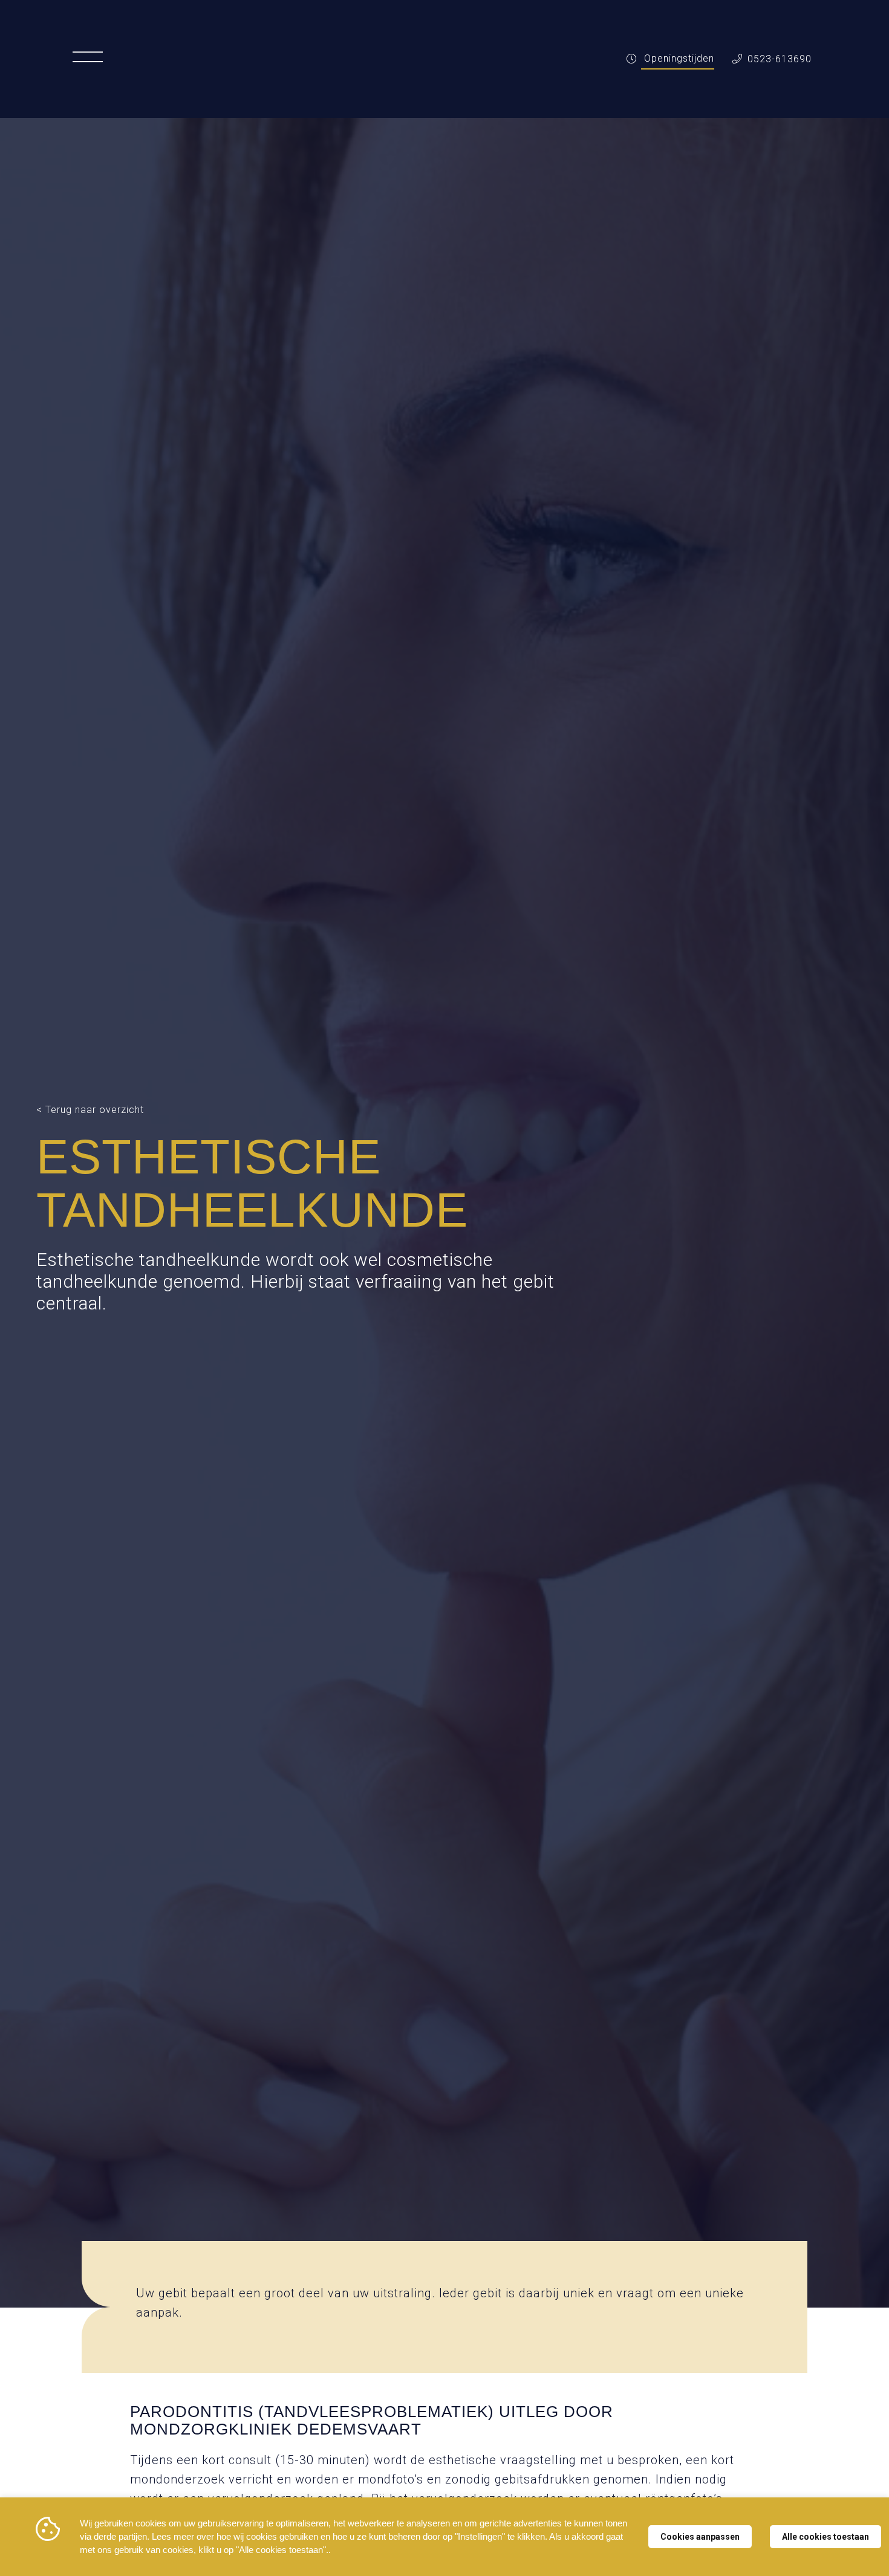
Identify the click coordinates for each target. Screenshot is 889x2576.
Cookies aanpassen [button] (700, 2537)
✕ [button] (834, 2530)
